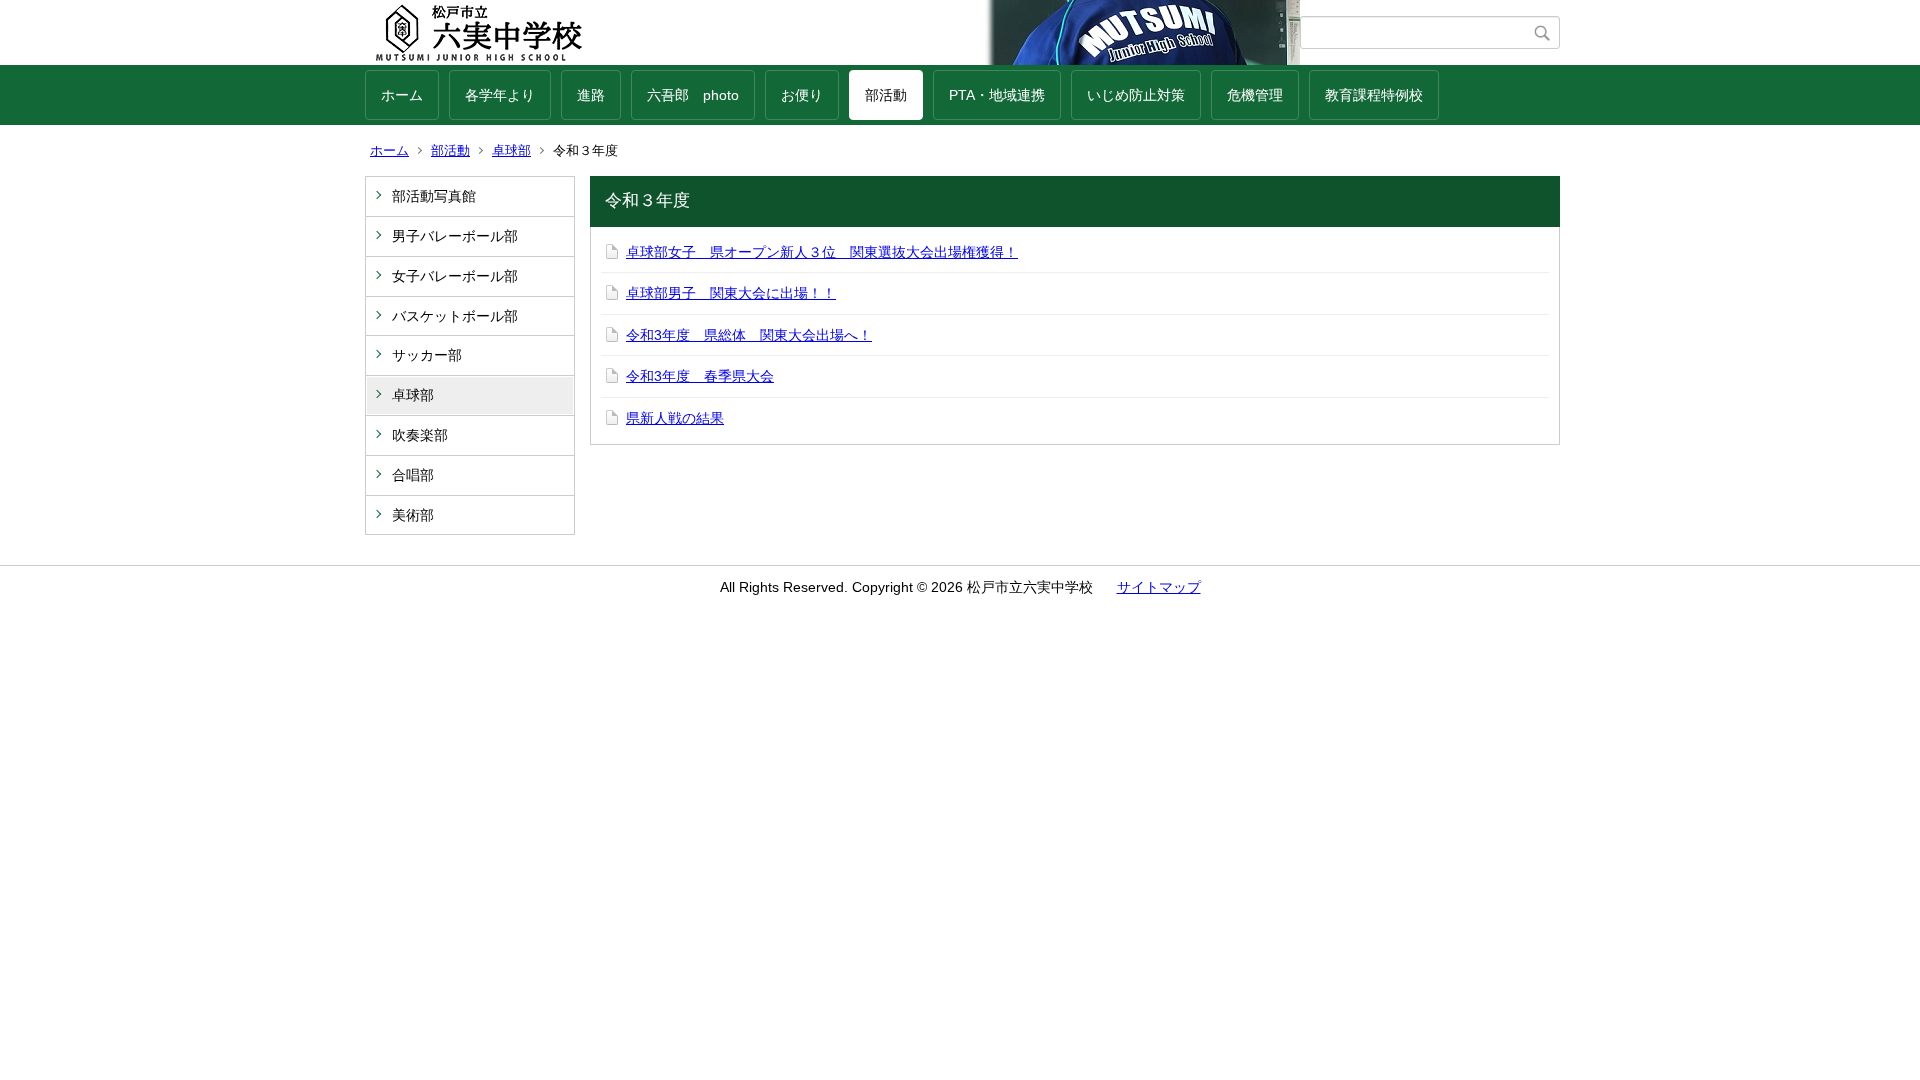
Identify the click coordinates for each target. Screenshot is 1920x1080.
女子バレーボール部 (455, 276)
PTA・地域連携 (997, 95)
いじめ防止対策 (1136, 95)
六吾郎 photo (693, 95)
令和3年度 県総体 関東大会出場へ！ (749, 335)
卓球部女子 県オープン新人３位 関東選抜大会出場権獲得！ (822, 252)
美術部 (413, 515)
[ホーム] (832, 33)
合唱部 (413, 475)
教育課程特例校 (1374, 95)
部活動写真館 (434, 196)
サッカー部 (427, 355)
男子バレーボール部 (455, 236)
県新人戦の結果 (675, 418)
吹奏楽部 (420, 435)
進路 (591, 95)
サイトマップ (1159, 587)
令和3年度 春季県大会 (700, 376)
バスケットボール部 (455, 316)
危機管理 (1255, 95)
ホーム (402, 95)
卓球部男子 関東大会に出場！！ (731, 293)
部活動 (886, 95)
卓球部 (511, 150)
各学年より (500, 95)
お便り (802, 95)
